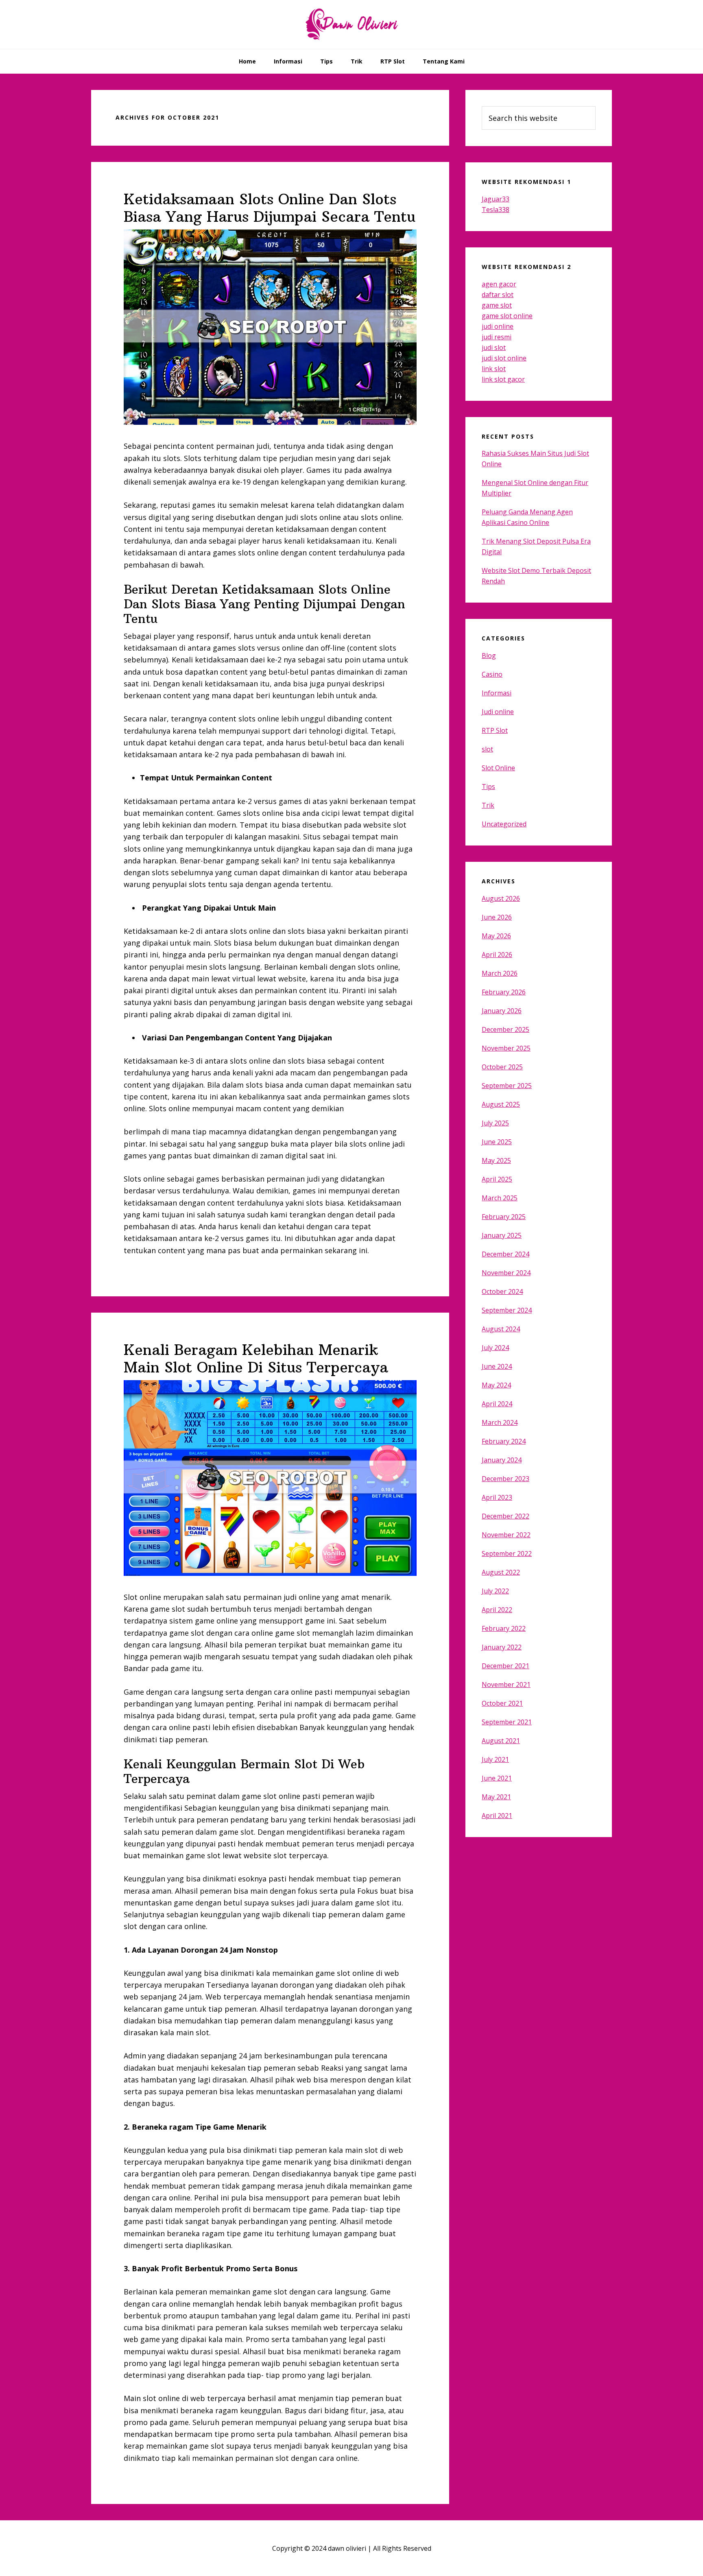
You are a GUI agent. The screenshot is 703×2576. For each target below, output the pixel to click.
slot (487, 749)
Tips (488, 787)
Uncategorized (504, 824)
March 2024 (500, 1422)
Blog (489, 655)
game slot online (507, 316)
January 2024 (502, 1460)
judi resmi (497, 337)
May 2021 (496, 1797)
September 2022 (507, 1553)
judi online (498, 326)
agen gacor (499, 284)
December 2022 (505, 1516)
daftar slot (498, 295)
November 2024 (506, 1273)
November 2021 (506, 1685)
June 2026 (497, 917)
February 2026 (504, 992)
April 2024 (497, 1404)
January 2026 (502, 1011)
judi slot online (504, 358)
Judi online (498, 712)
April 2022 (497, 1610)
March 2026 (500, 973)
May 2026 (496, 936)
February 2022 (504, 1628)
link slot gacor (503, 379)
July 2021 (495, 1759)
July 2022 (495, 1591)
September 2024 (507, 1310)
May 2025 (496, 1160)
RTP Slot (495, 730)
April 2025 (497, 1179)
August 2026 (501, 898)
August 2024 (501, 1329)
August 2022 (501, 1572)
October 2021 (502, 1703)
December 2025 (505, 1029)
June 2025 (497, 1142)
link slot (494, 369)
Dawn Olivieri (351, 24)
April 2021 (497, 1816)
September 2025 (507, 1086)
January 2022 (502, 1647)
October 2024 (502, 1291)
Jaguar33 (496, 199)
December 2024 (505, 1254)
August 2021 (501, 1741)
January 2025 (502, 1235)
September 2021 (507, 1722)
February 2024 (504, 1441)
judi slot (494, 347)
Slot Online (498, 768)
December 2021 (505, 1666)
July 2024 (495, 1348)
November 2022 (506, 1535)
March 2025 (500, 1198)
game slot (497, 305)
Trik (488, 805)
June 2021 (497, 1778)
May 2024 (496, 1385)
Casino (492, 674)
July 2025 (495, 1123)
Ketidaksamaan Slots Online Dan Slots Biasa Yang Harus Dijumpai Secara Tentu (270, 208)
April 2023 (497, 1497)
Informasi (497, 693)
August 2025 (501, 1104)
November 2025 (506, 1048)
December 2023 (505, 1479)
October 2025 (502, 1067)
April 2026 (497, 955)
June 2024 (497, 1366)
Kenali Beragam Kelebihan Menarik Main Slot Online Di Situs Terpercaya (256, 1359)
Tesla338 (496, 210)
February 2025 (504, 1217)
